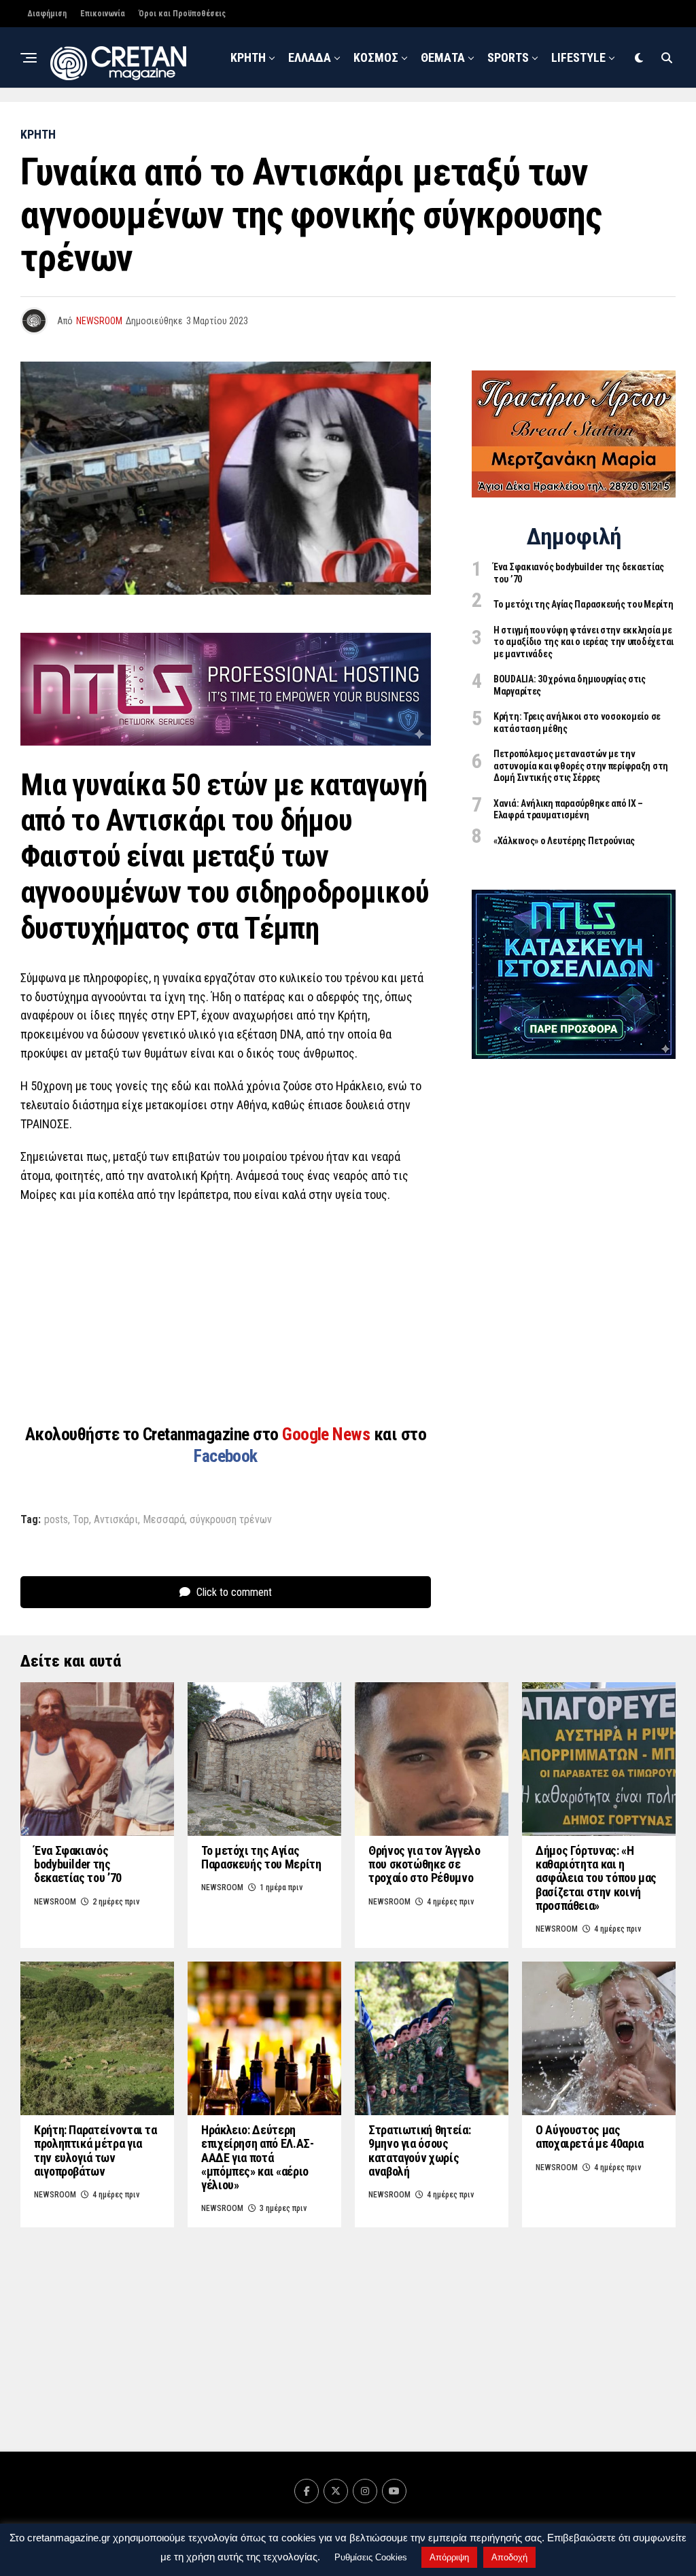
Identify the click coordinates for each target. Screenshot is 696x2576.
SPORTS (508, 57)
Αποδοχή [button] (509, 2557)
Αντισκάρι (116, 1520)
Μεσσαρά (164, 1520)
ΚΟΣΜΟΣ (376, 57)
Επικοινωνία (103, 14)
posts (56, 1520)
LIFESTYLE (578, 57)
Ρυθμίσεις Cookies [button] (371, 2557)
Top (81, 1520)
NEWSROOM (423, 121)
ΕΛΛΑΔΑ (310, 57)
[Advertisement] (226, 1312)
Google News (328, 1434)
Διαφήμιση (47, 14)
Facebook (226, 1456)
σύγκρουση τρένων (231, 1520)
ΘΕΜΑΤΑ (443, 57)
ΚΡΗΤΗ (248, 57)
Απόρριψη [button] (449, 2557)
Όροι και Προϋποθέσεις (182, 14)
